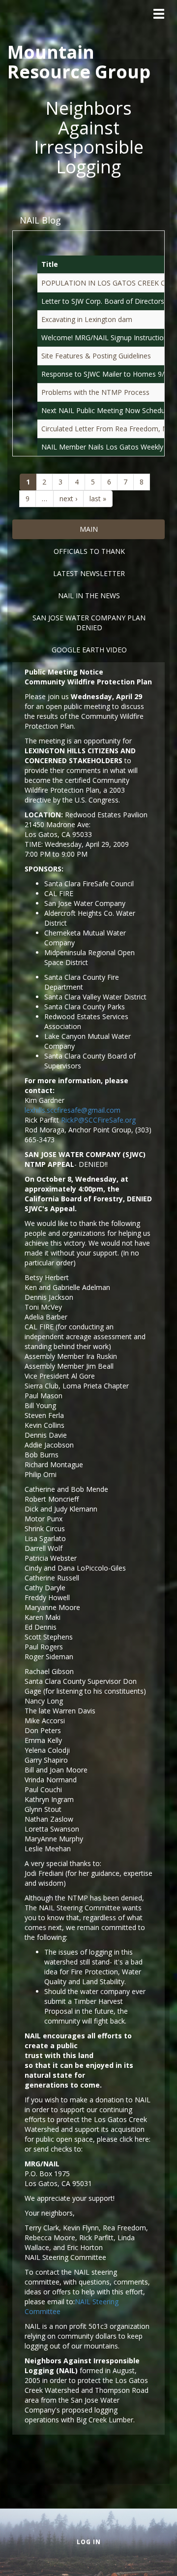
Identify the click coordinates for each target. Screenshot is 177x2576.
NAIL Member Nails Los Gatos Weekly (102, 447)
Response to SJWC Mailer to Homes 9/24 (107, 374)
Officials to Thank (89, 551)
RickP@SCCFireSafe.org (98, 1120)
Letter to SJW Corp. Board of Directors (103, 301)
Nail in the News (89, 596)
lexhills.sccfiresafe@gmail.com (73, 1110)
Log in (89, 2542)
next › (68, 499)
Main (89, 529)
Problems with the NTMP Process (95, 392)
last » (98, 499)
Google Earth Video (89, 650)
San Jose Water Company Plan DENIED (89, 623)
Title (50, 264)
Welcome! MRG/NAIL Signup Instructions (106, 338)
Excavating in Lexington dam (87, 319)
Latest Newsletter (89, 573)
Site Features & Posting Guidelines (96, 356)
